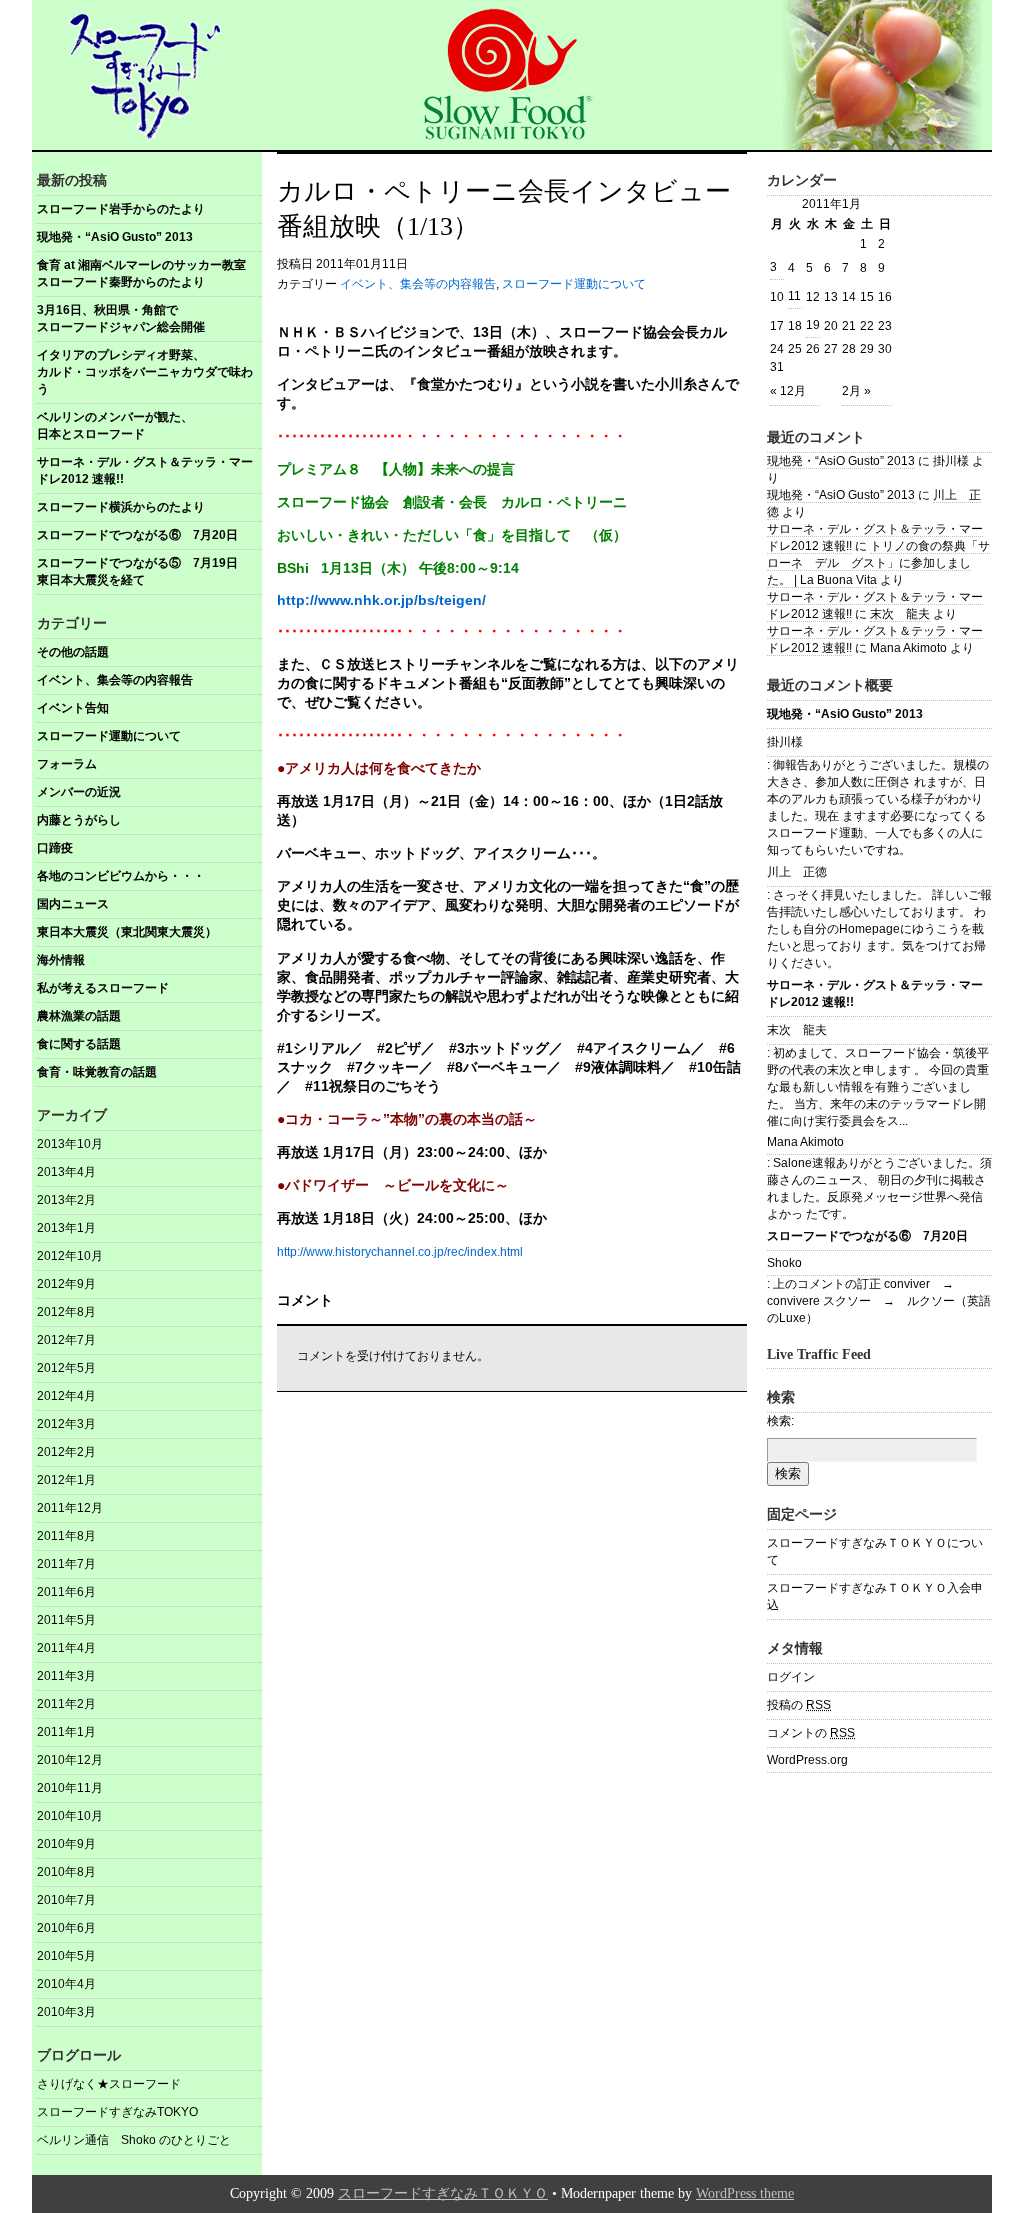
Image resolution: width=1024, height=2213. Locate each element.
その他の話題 (73, 652)
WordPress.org (807, 1760)
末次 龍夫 (900, 614)
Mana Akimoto (805, 1142)
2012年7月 (66, 1340)
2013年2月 (66, 1200)
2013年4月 (66, 1172)
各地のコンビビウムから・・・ (121, 876)
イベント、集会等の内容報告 (115, 680)
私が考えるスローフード (103, 988)
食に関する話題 (79, 1044)
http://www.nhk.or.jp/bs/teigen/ (381, 600)
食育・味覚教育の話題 (97, 1072)
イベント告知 (73, 708)
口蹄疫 (55, 848)
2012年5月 (66, 1368)
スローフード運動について (109, 736)
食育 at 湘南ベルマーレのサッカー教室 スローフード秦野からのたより (149, 273)
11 (794, 296)
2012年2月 (66, 1452)
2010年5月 (66, 1956)
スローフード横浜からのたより (121, 507)
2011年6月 (66, 1592)
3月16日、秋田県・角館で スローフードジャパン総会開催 (149, 318)
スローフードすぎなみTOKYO (117, 2112)
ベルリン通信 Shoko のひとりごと (134, 2140)
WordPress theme (745, 2193)
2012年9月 (66, 1284)
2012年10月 (70, 1256)
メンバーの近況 (79, 792)
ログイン (791, 1677)
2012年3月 (66, 1424)
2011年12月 (70, 1508)
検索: (780, 1421)
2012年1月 (66, 1480)
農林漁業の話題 (79, 1016)
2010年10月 (70, 1816)
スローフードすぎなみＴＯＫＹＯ (443, 2193)
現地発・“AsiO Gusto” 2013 (115, 237)
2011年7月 (66, 1564)
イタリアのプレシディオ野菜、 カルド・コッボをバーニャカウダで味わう (149, 372)
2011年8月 (66, 1536)
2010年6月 (66, 1928)
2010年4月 (66, 1984)
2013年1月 (66, 1228)
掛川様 (785, 742)
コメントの (811, 1733)
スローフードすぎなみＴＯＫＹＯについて (875, 1551)
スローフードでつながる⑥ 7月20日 (137, 535)
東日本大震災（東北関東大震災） (127, 932)
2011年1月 (66, 1732)
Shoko (784, 1263)
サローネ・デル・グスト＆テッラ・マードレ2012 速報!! (145, 470)
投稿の (799, 1705)
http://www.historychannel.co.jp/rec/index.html (400, 1252)
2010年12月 (70, 1760)
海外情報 (61, 960)
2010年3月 (66, 2012)
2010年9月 (66, 1844)
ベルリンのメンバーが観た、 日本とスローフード (149, 425)
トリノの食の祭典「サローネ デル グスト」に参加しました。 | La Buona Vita (878, 563)
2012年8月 (66, 1312)
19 (813, 325)
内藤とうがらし (79, 820)
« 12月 (788, 391)
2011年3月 (66, 1676)
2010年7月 (66, 1900)
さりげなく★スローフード (109, 2084)
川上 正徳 (797, 872)
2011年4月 (66, 1648)
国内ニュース (73, 904)
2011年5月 (66, 1620)
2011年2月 (66, 1704)
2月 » (856, 391)
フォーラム (67, 764)
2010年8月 (66, 1872)
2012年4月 (66, 1396)
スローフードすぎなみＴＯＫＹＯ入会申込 (875, 1596)
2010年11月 (70, 1788)
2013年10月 (70, 1144)
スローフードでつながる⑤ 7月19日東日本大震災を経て (137, 571)
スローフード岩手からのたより (121, 209)
